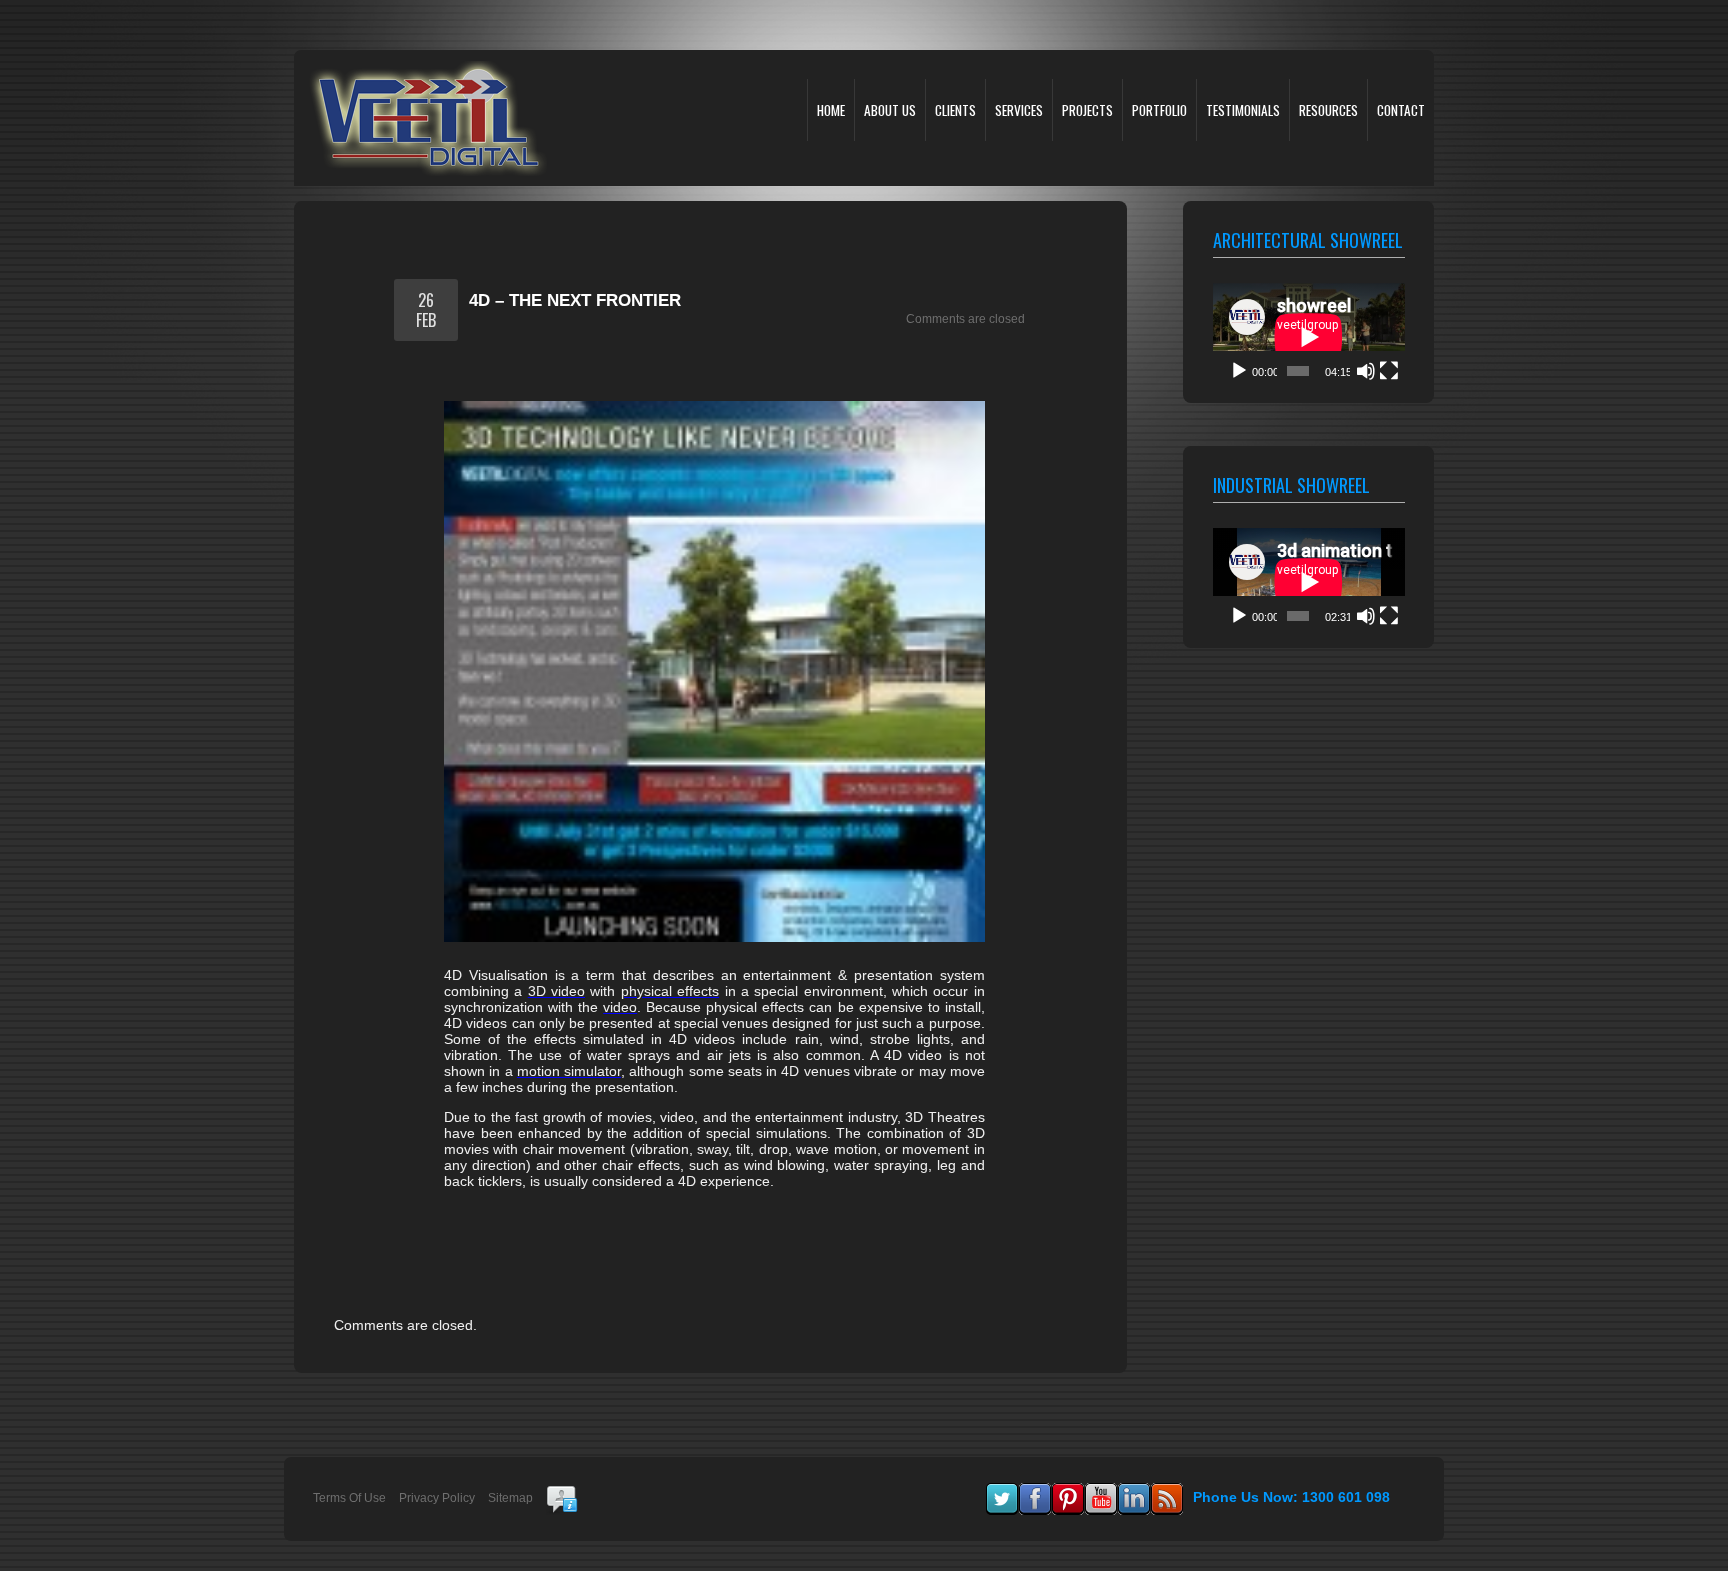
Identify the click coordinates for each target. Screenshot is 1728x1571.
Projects (1087, 110)
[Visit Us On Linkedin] (1133, 1492)
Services (1019, 110)
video (620, 1007)
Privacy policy (437, 1498)
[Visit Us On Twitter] (1001, 1492)
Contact (1401, 110)
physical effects (670, 991)
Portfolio (1159, 110)
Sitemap (510, 1498)
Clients (955, 110)
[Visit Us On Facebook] (1034, 1492)
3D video (556, 991)
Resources (1328, 110)
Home (831, 110)
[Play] (1239, 371)
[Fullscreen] (1389, 371)
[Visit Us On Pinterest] (1067, 1492)
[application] (1309, 337)
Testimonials (1243, 110)
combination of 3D (926, 1133)
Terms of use (349, 1498)
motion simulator (569, 1071)
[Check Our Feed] (1166, 1492)
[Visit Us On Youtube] (1100, 1492)
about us (890, 110)
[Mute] (1366, 371)
